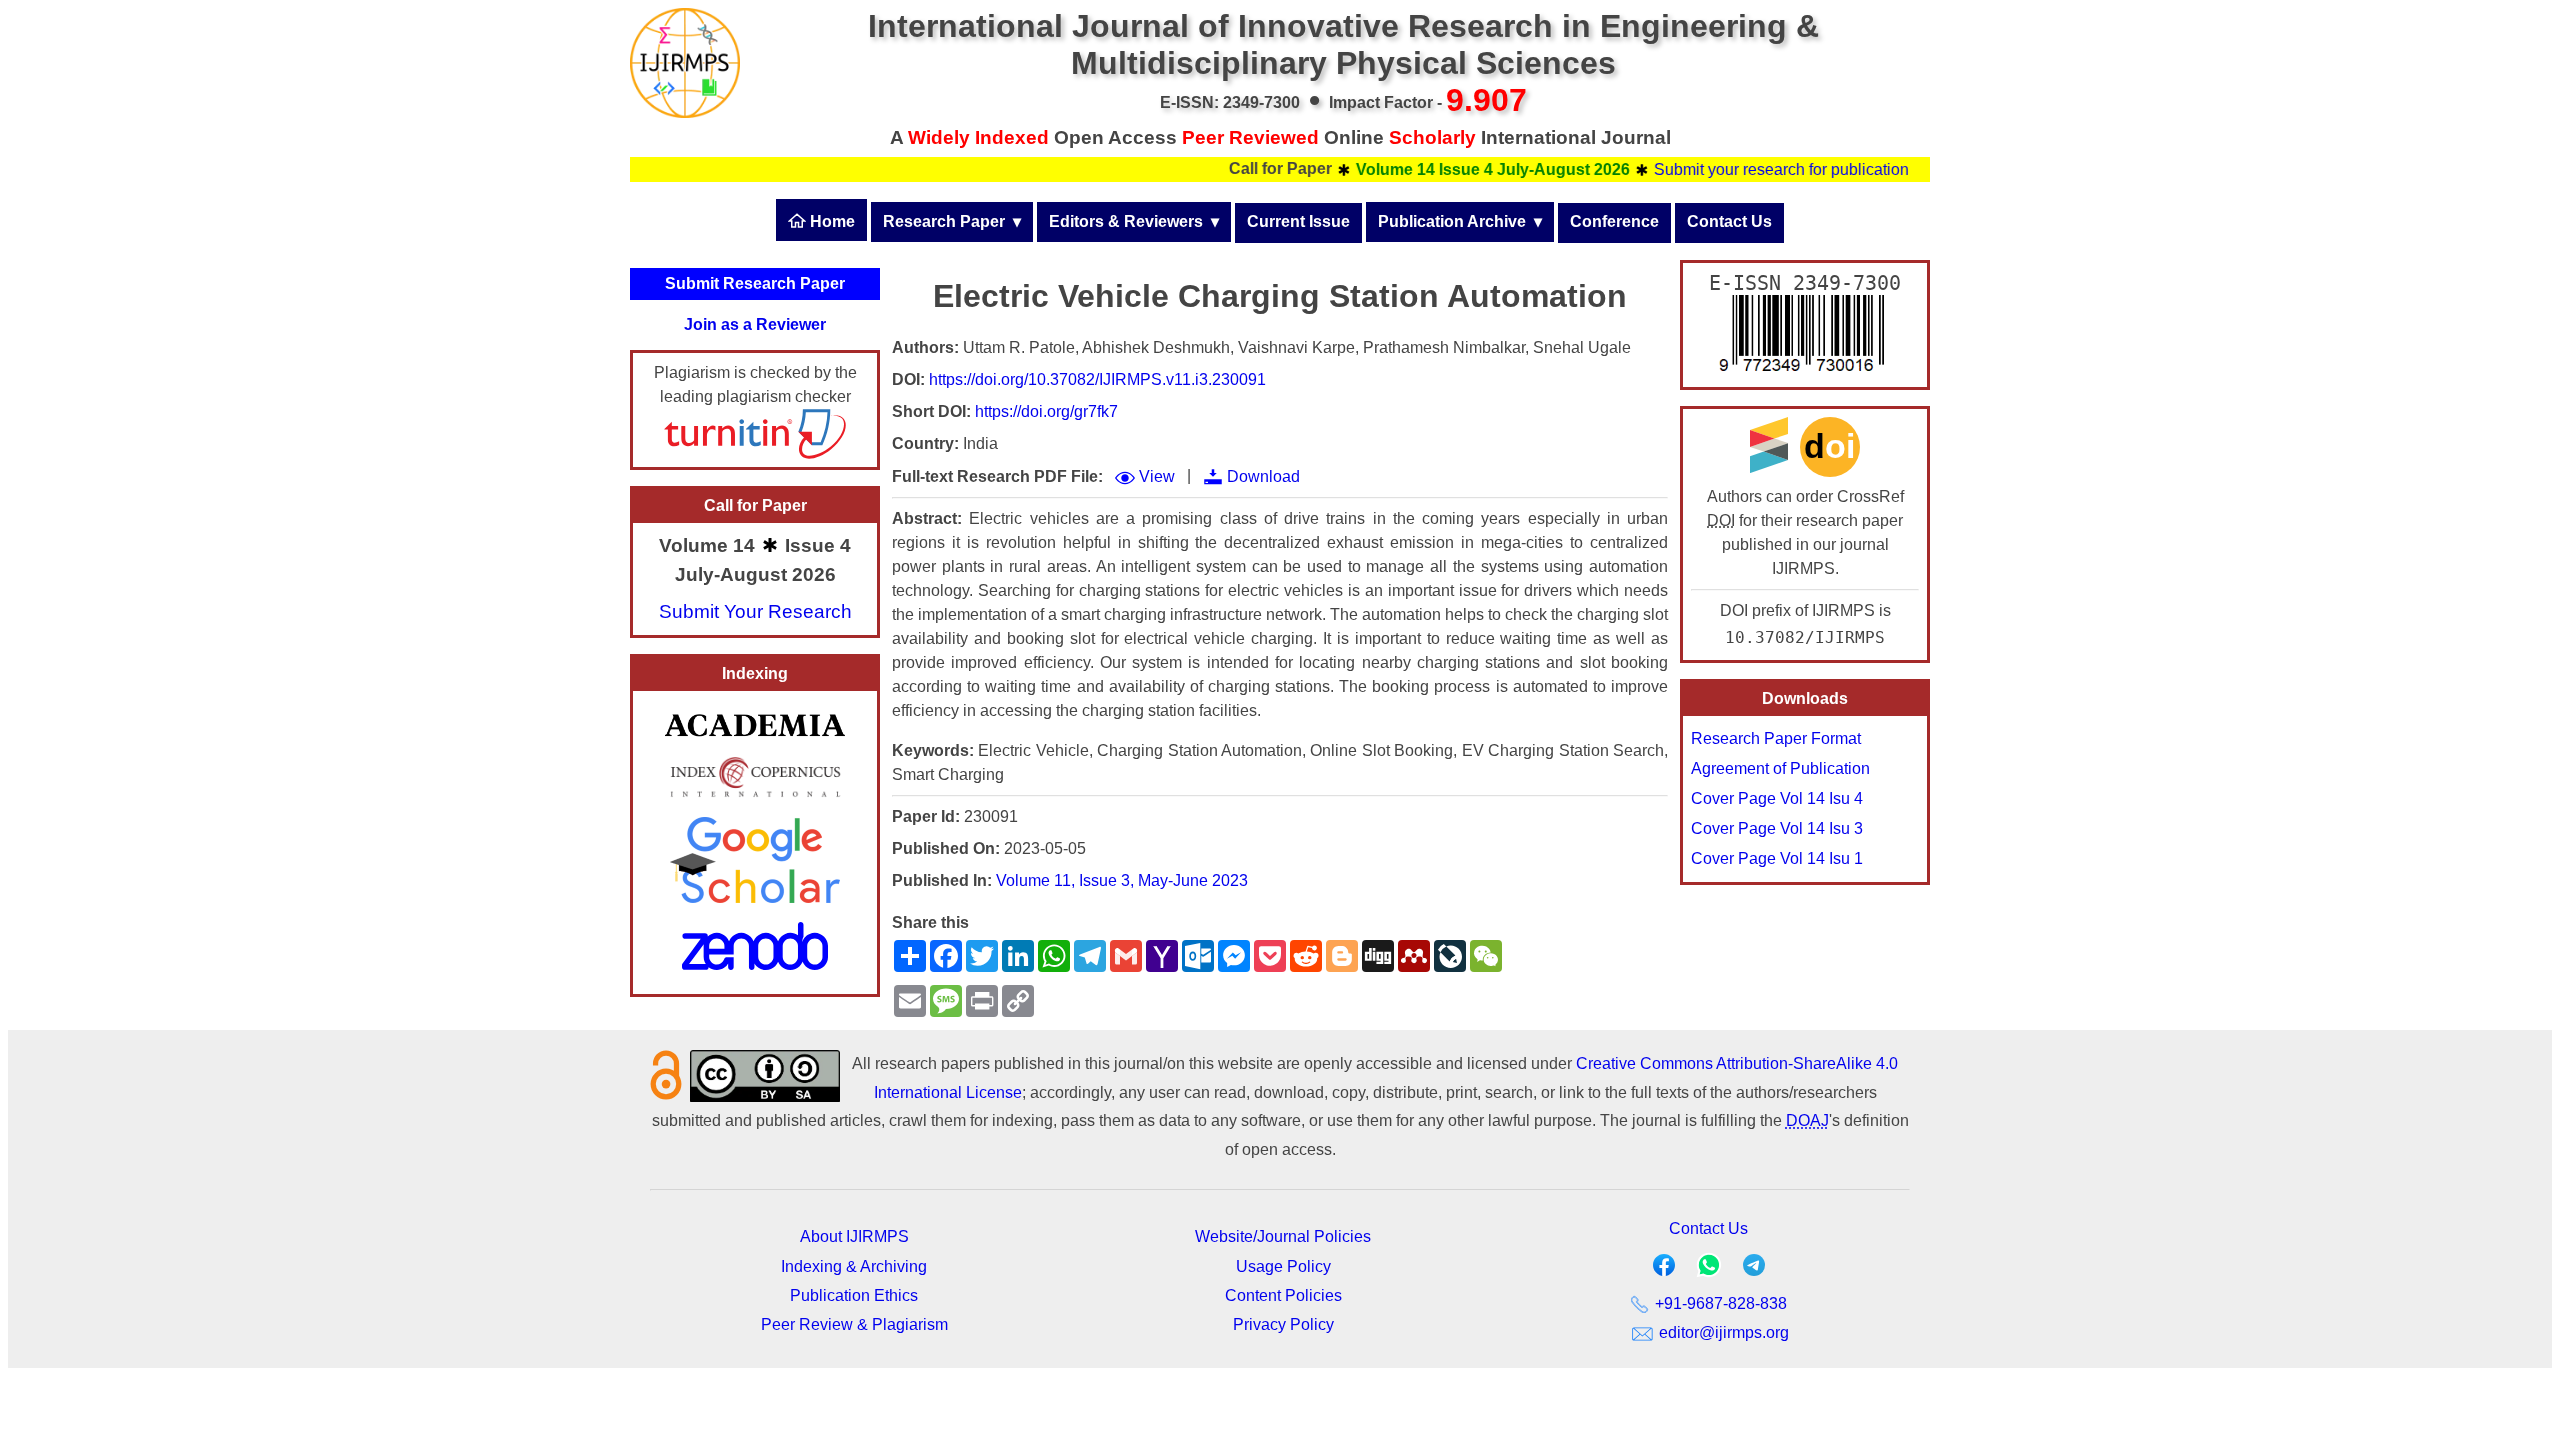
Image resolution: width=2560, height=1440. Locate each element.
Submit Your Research (755, 611)
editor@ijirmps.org (1722, 1332)
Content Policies (1283, 1295)
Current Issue (1298, 221)
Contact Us (1729, 221)
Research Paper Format (1776, 738)
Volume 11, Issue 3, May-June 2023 (1122, 880)
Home (830, 221)
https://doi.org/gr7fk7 (1046, 411)
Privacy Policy (1283, 1324)
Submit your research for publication (1747, 169)
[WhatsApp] (1709, 1271)
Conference (1614, 221)
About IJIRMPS (854, 1236)
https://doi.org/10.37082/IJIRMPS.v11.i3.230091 (1097, 379)
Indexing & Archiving (854, 1266)
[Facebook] (1664, 1269)
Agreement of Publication (1780, 768)
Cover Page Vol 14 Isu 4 (1777, 798)
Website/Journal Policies (1283, 1236)
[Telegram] (1754, 1269)
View (1157, 476)
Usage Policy (1283, 1266)
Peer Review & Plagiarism (854, 1324)
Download (1263, 476)
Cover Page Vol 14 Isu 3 (1777, 828)
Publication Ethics (854, 1295)
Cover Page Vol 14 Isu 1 (1777, 858)
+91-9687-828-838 (1719, 1303)
